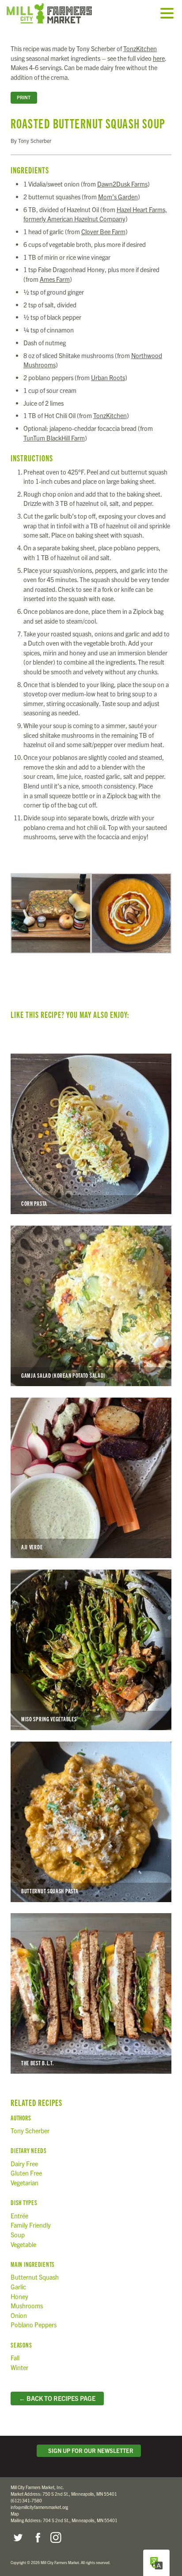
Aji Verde (91, 1478)
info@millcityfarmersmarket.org (39, 2507)
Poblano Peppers (34, 2325)
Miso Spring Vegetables (91, 1650)
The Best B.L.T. (91, 1993)
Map (15, 2514)
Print (24, 97)
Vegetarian (25, 2183)
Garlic (18, 2287)
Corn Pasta (91, 1134)
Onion (19, 2315)
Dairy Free (24, 2164)
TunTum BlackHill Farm (54, 438)
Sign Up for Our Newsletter (89, 2451)
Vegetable (23, 2244)
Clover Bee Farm (103, 232)
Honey (19, 2296)
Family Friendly (31, 2225)
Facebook (37, 2538)
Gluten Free (26, 2173)
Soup (18, 2235)
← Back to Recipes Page (57, 2398)
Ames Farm (55, 279)
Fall (15, 2358)
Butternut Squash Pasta (91, 1822)
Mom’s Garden (118, 197)
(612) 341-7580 (26, 2500)
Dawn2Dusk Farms (122, 184)
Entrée (19, 2216)
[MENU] (169, 14)
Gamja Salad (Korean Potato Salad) (91, 1306)
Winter (19, 2367)
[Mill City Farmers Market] (60, 13)
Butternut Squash (35, 2277)
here (159, 58)
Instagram (56, 2538)
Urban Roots (108, 378)
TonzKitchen (140, 49)
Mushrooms (27, 2306)
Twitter (18, 2538)
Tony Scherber (30, 2131)
